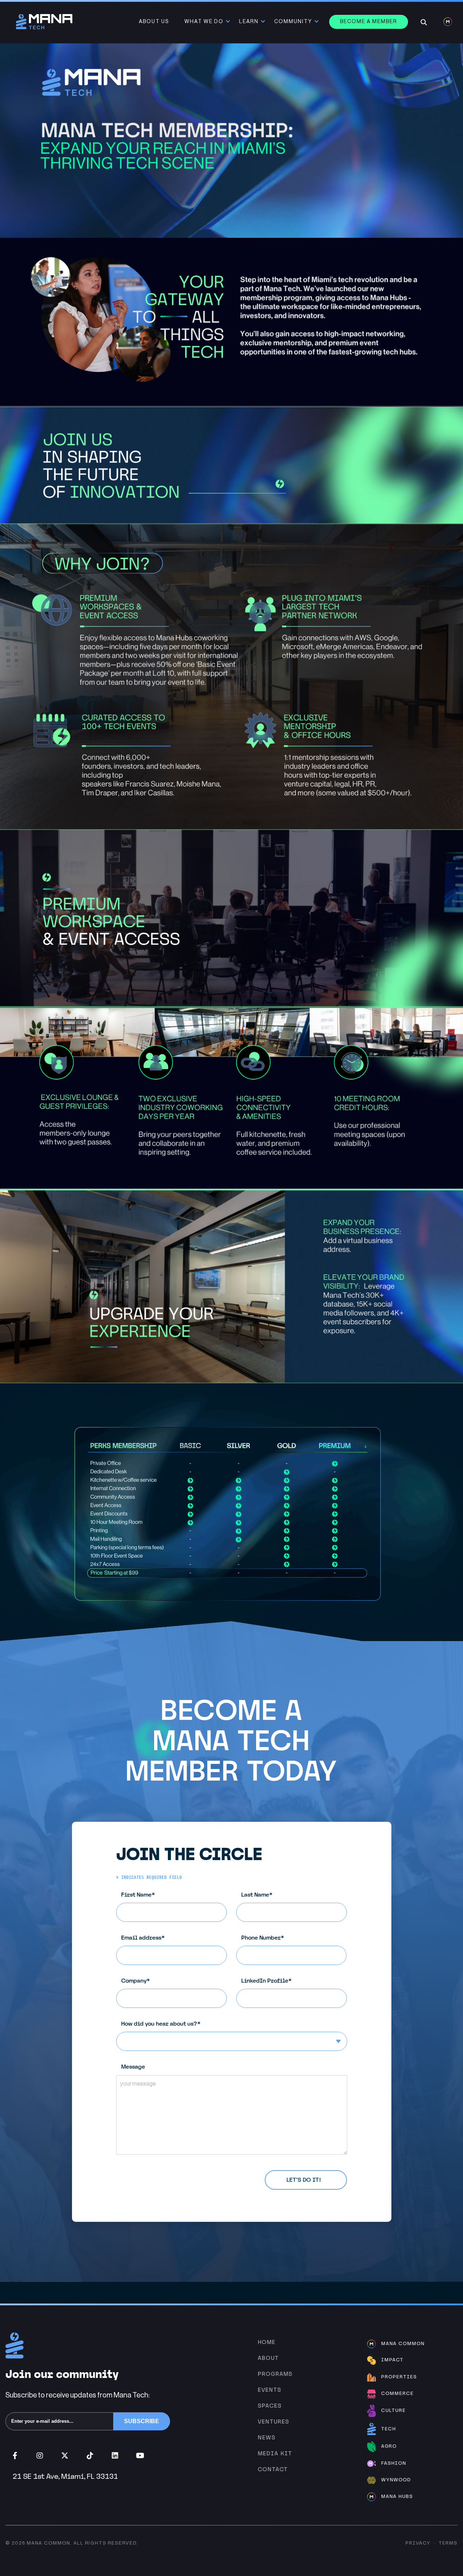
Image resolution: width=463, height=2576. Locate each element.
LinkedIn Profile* (267, 1981)
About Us (154, 22)
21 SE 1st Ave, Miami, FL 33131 (65, 2476)
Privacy (418, 2543)
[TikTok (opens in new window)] (90, 2456)
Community (293, 22)
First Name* (138, 1895)
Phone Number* (263, 1938)
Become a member (369, 22)
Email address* (143, 1938)
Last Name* (257, 1895)
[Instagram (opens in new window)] (40, 2456)
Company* (136, 1981)
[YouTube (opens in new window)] (140, 2456)
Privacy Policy (178, 2175)
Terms (448, 2543)
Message (133, 2067)
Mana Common (48, 2543)
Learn (249, 22)
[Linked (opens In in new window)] (115, 2456)
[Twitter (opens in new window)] (65, 2456)
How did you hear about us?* (161, 2024)
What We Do (204, 22)
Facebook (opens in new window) (15, 2456)
